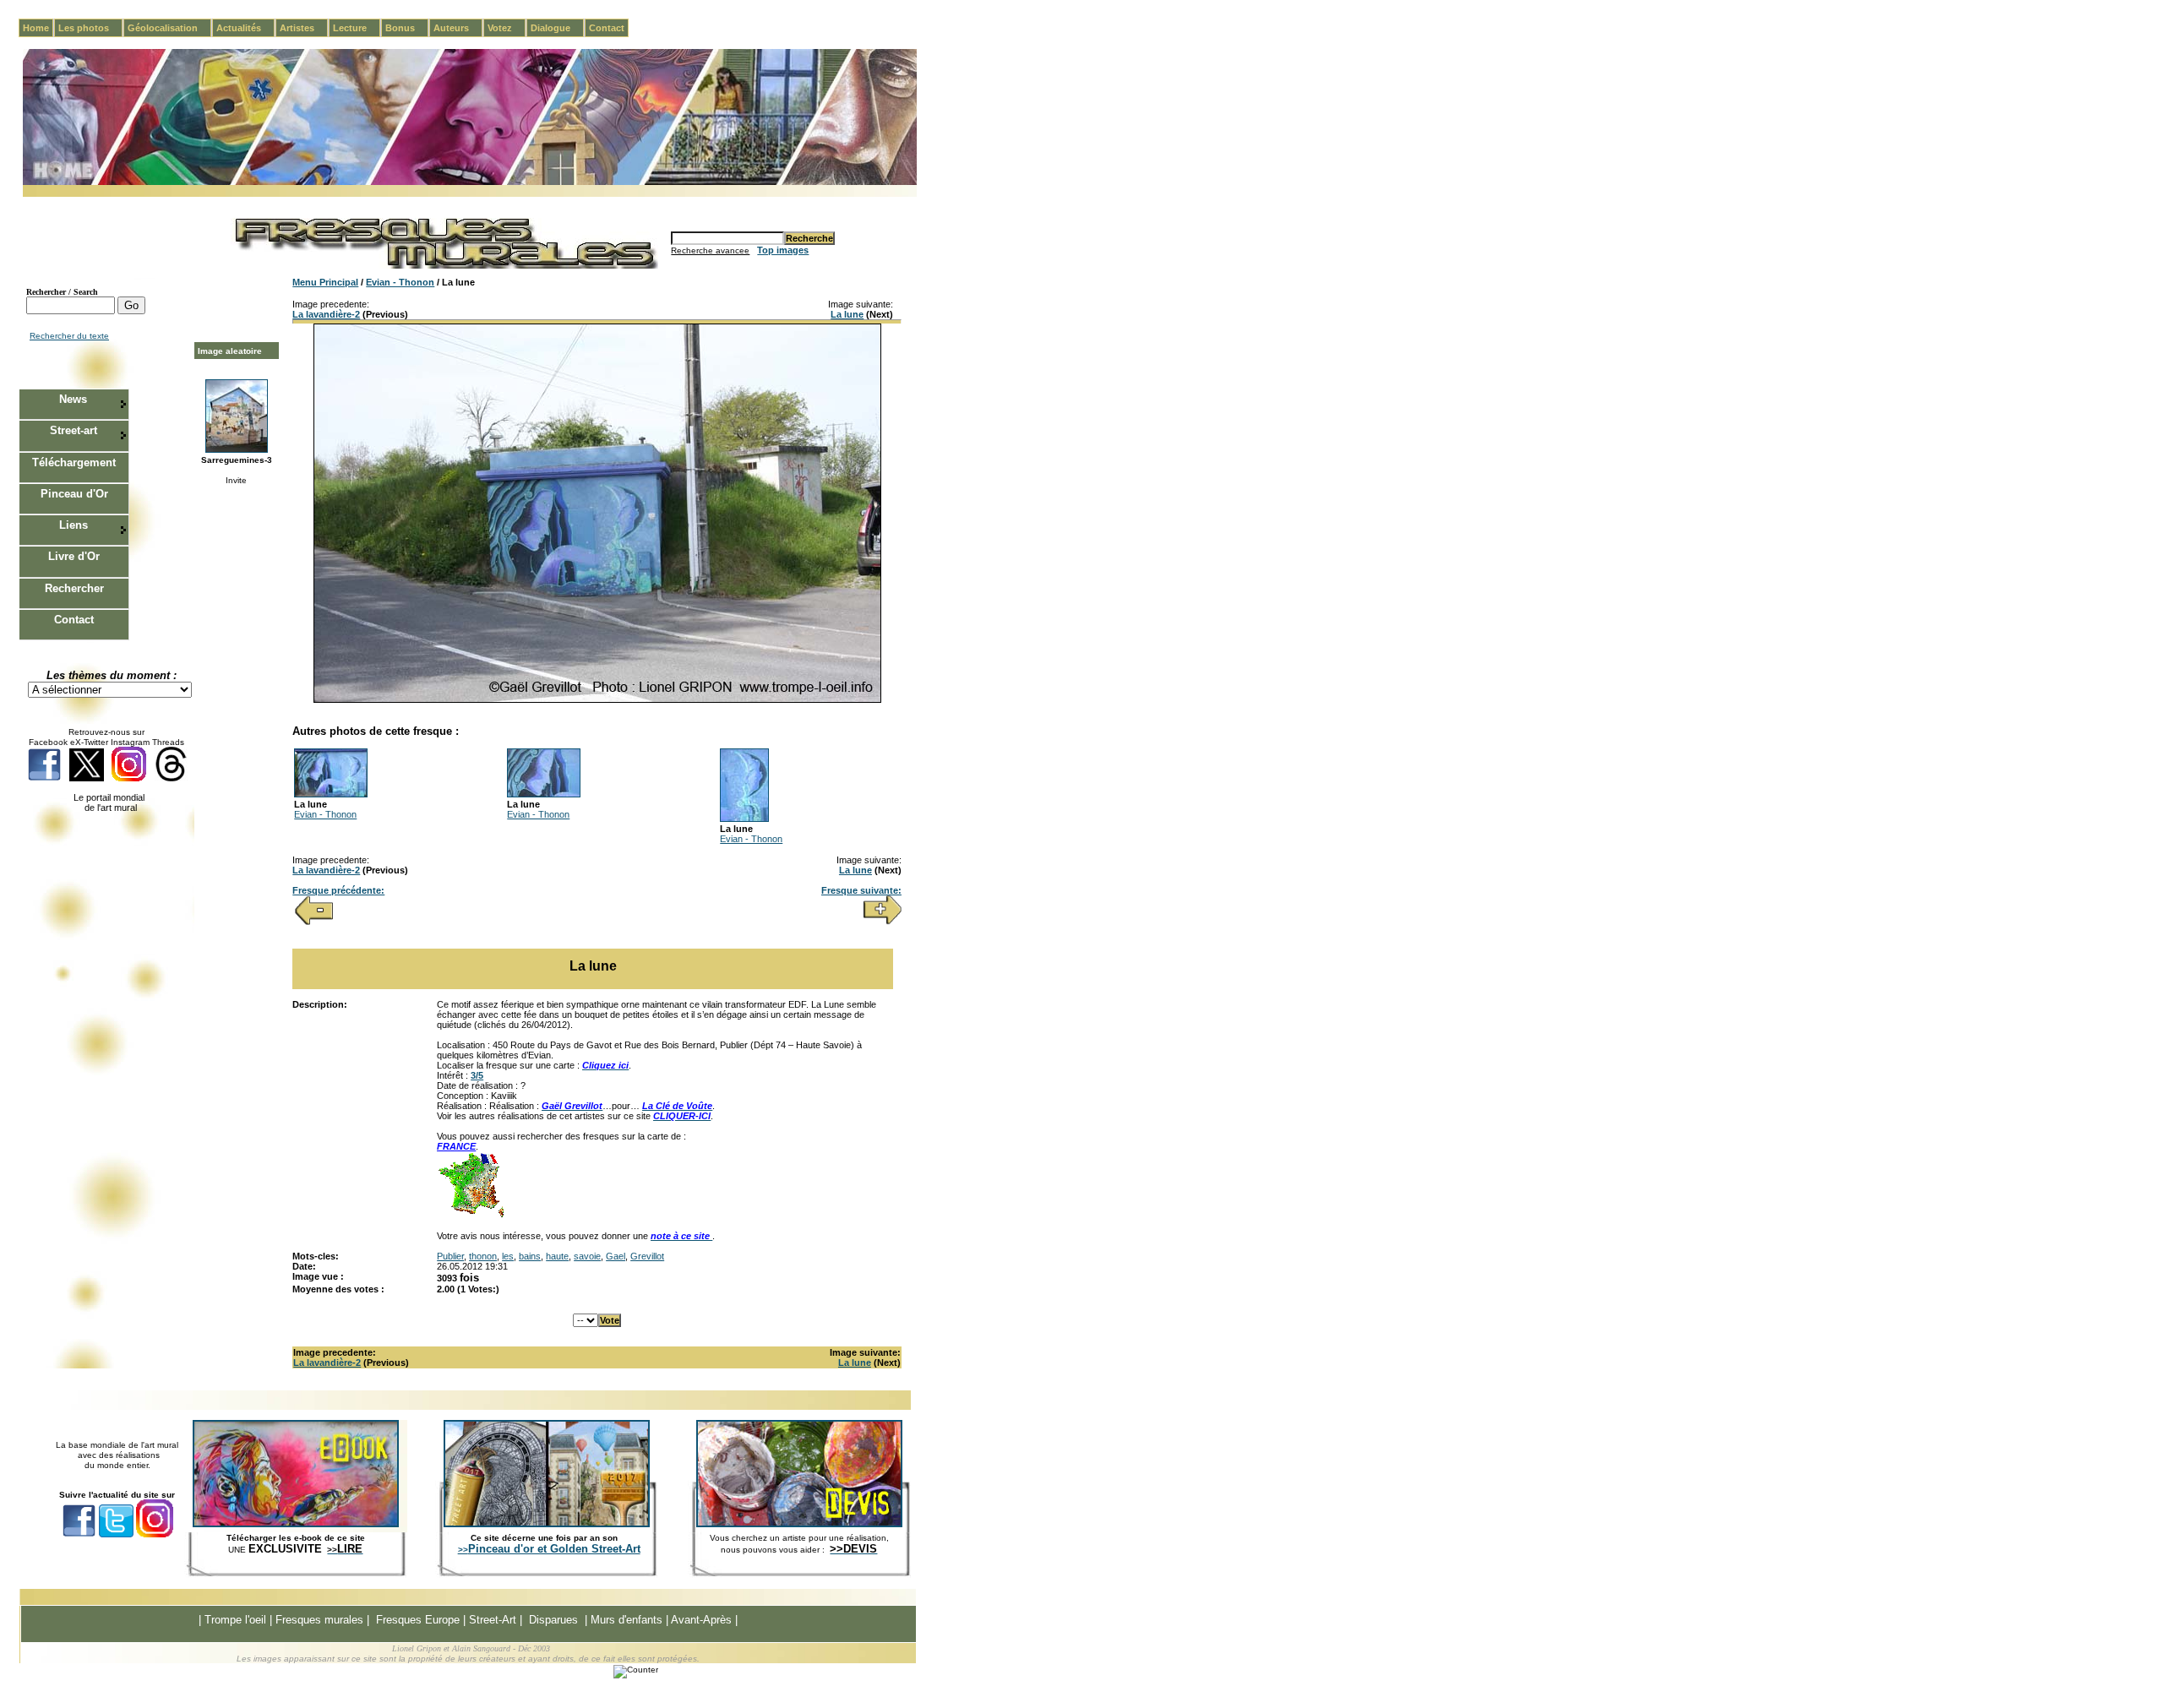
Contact (607, 28)
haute (557, 1256)
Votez (507, 28)
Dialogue (557, 28)
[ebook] (296, 1524)
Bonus (407, 28)
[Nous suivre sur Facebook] (44, 778)
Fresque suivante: (861, 890)
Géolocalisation (169, 28)
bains (530, 1256)
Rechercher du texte (69, 336)
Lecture (357, 28)
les (508, 1256)
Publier (450, 1256)
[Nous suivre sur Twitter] (87, 778)
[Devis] (799, 1524)
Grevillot (647, 1256)
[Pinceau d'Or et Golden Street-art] (547, 1524)
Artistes (304, 28)
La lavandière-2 (326, 314)
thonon (483, 1256)
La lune (847, 314)
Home (36, 28)
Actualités (245, 28)
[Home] (470, 182)
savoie (587, 1256)
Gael (616, 1256)
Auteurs (458, 28)
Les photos (90, 28)
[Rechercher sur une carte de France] (471, 1216)
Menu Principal (325, 282)
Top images (783, 250)
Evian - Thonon (400, 282)
